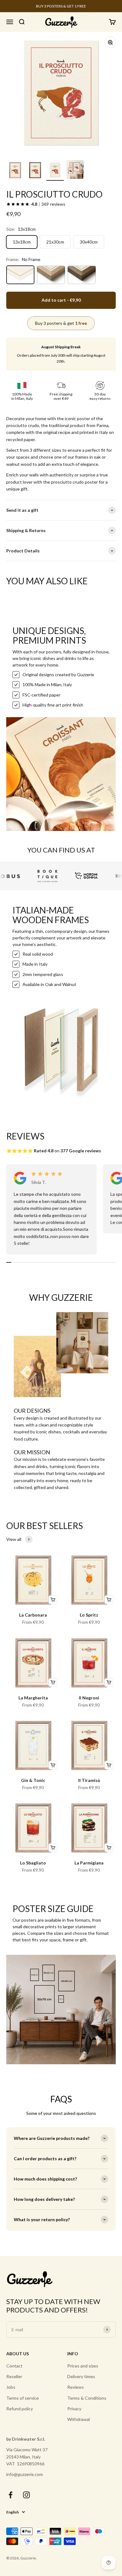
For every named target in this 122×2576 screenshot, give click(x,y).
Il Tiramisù (89, 1780)
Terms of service (23, 2398)
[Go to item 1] (15, 171)
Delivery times (81, 2376)
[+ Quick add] (53, 1600)
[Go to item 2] (35, 171)
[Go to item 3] (55, 171)
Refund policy (20, 2409)
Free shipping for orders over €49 (61, 6)
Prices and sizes (83, 2366)
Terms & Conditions (87, 2398)
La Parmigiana (89, 1863)
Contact (14, 2366)
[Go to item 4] (75, 170)
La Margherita (33, 1698)
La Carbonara (33, 1615)
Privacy (74, 2409)
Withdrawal (79, 2419)
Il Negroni (89, 1698)
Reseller (14, 2376)
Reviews (76, 2387)
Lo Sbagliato (33, 1863)
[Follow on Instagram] (26, 2495)
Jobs (11, 2387)
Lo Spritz (89, 1615)
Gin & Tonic (33, 1780)
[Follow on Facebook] (10, 2495)
